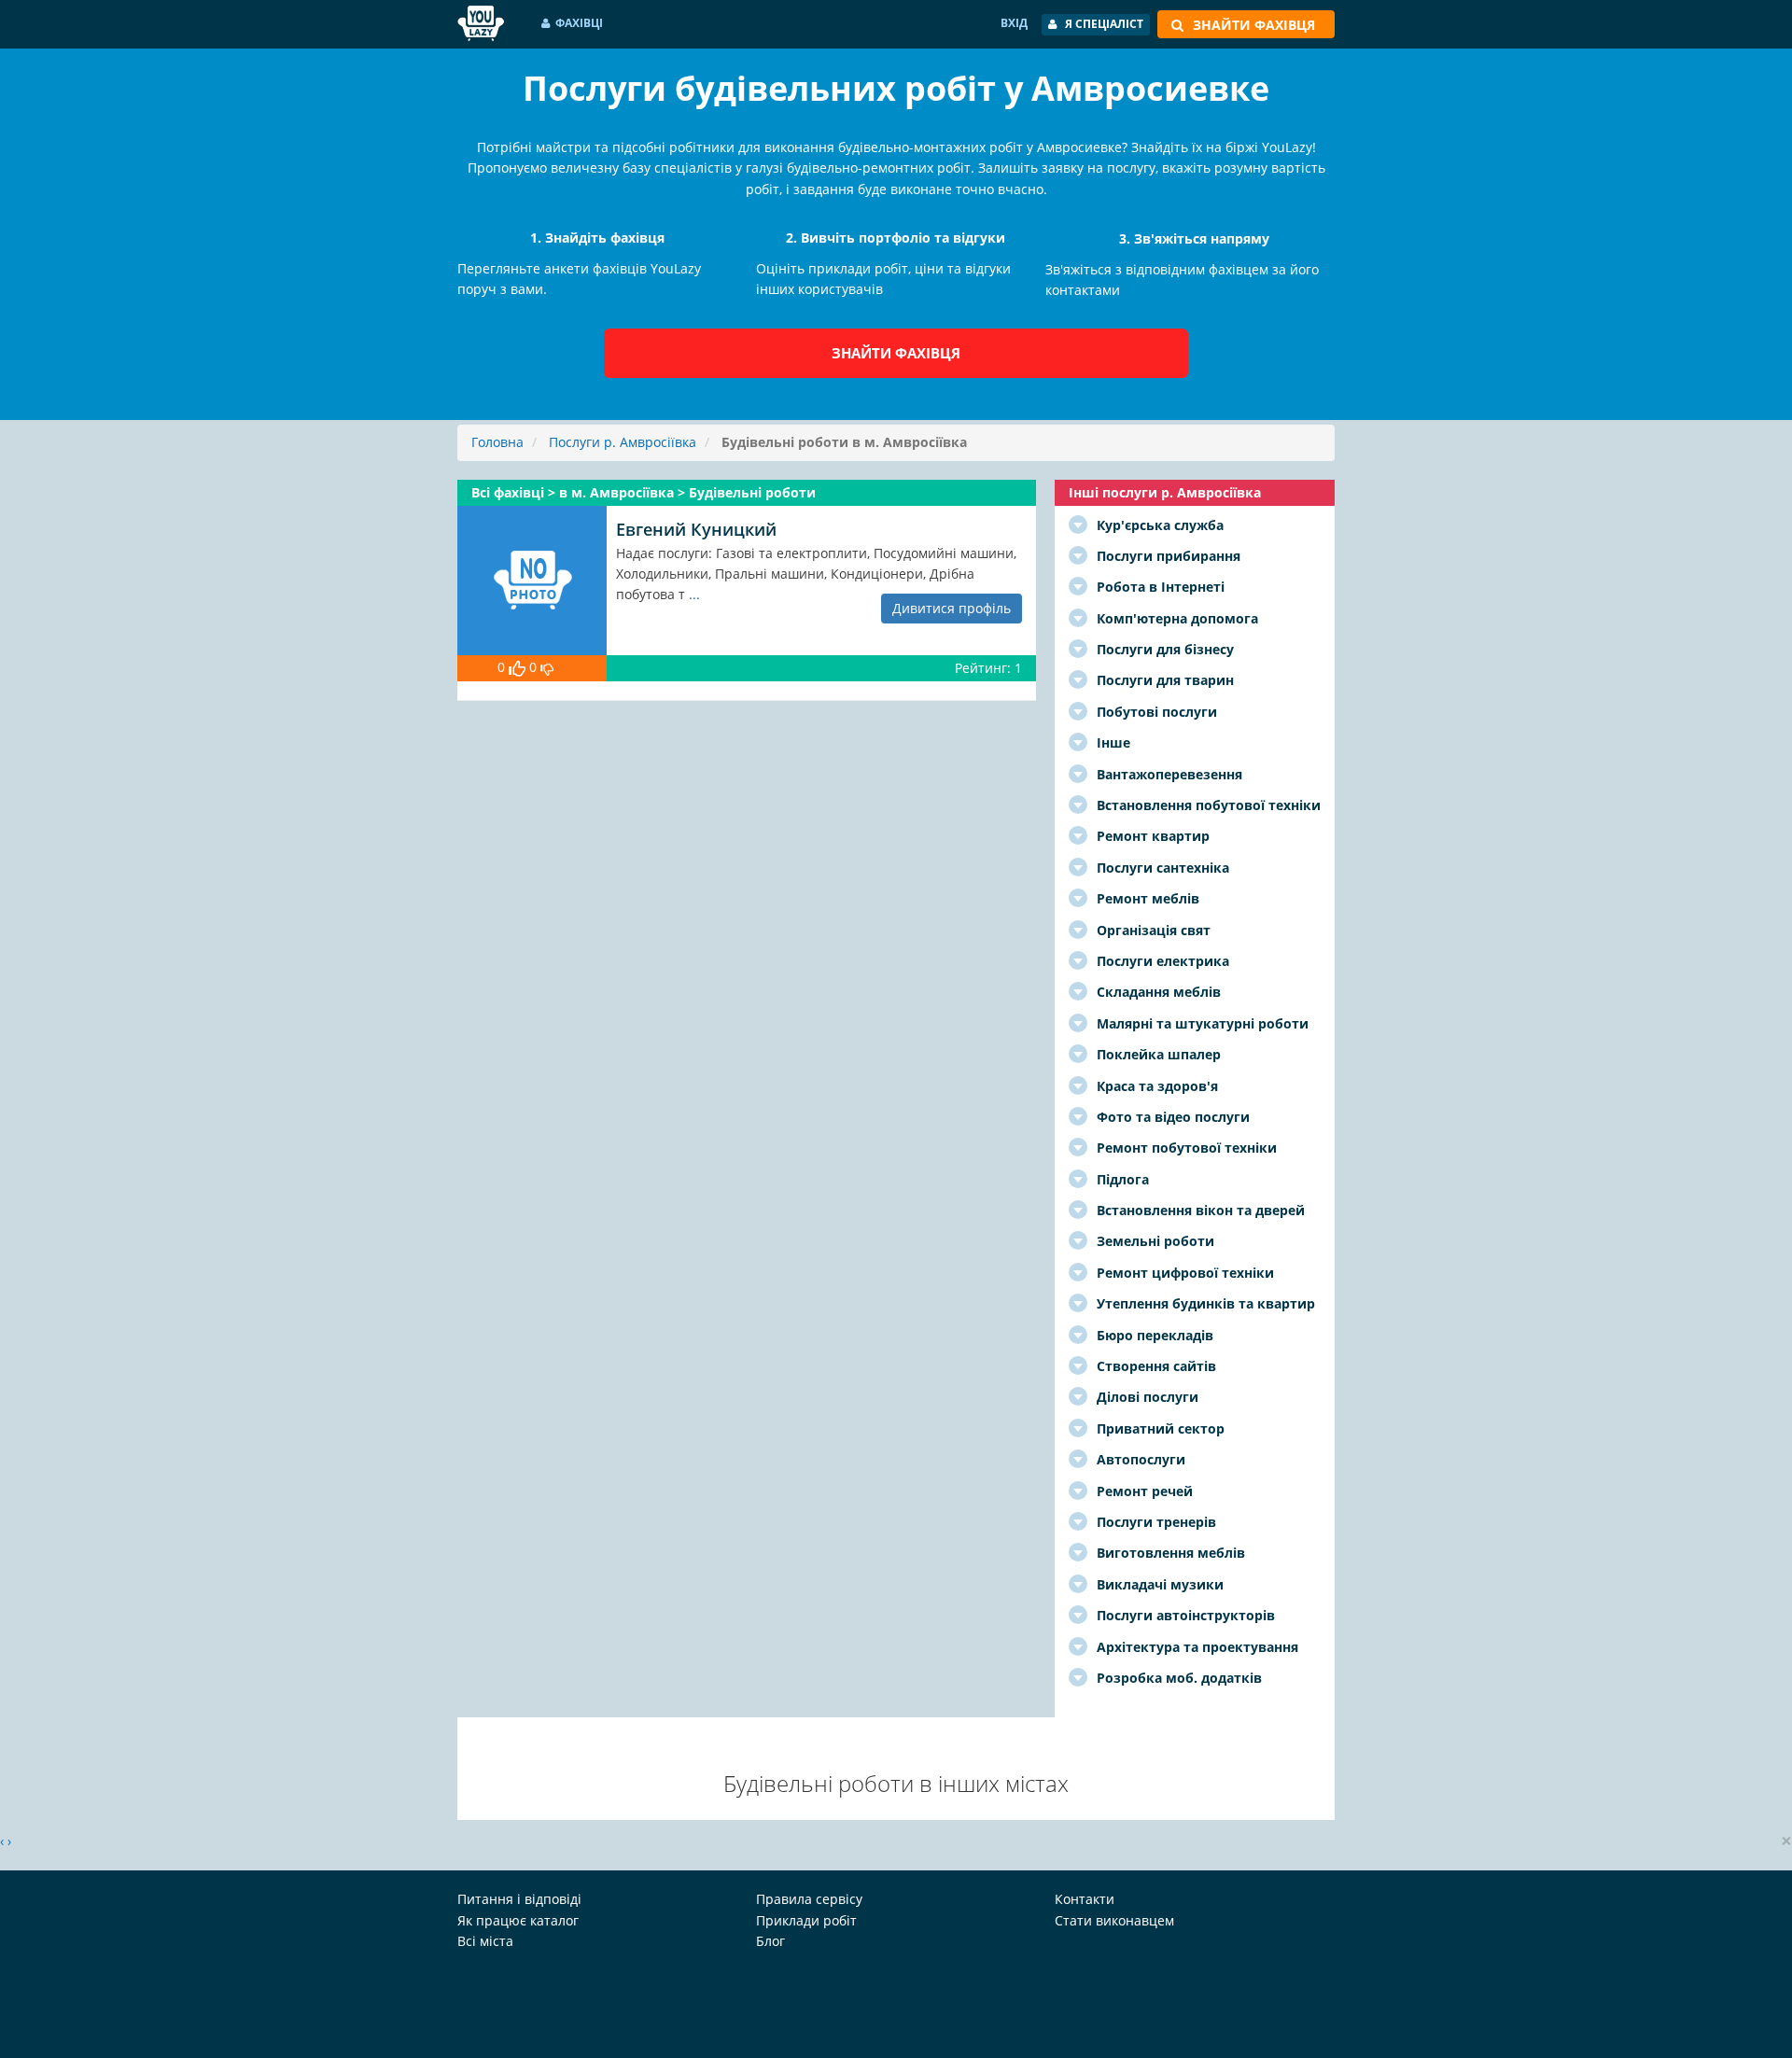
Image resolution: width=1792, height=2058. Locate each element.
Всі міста (485, 1941)
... (694, 594)
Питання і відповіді (519, 1899)
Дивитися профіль (952, 608)
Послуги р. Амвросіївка (623, 442)
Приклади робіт (806, 1920)
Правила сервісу (809, 1899)
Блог (770, 1941)
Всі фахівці (510, 492)
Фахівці (579, 23)
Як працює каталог (518, 1920)
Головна (497, 442)
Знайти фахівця (896, 353)
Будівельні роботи (752, 492)
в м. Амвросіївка (618, 492)
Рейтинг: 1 (988, 668)
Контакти (1085, 1899)
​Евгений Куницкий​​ (696, 529)
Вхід (1014, 23)
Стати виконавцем (1114, 1920)
